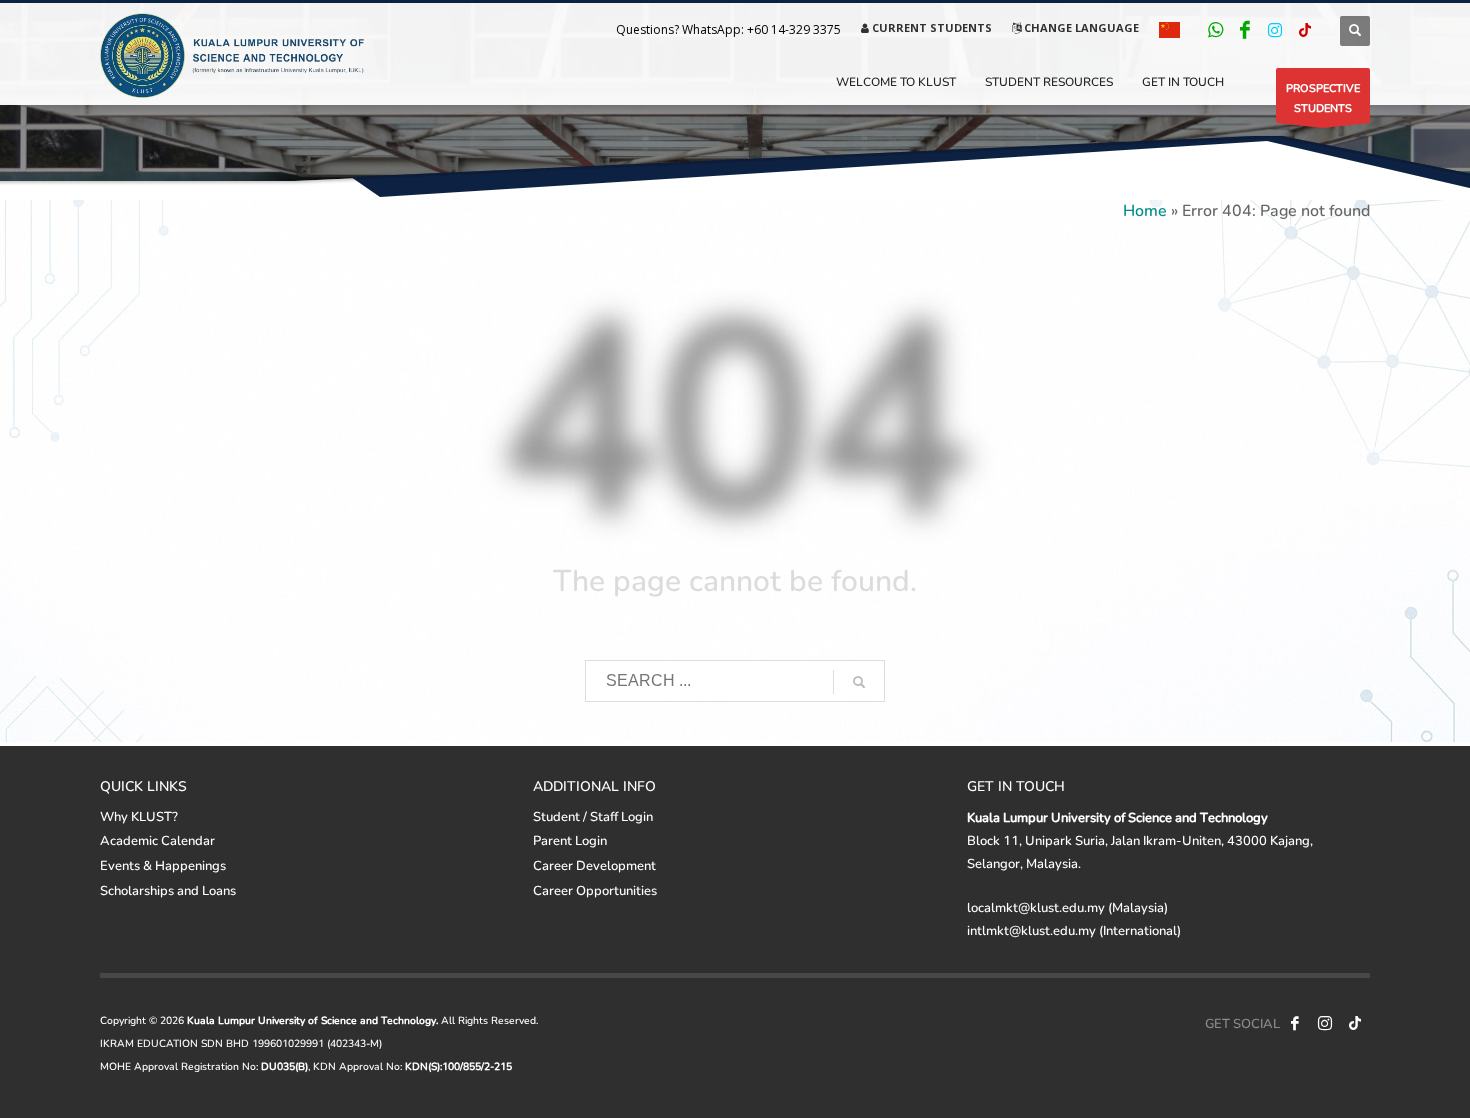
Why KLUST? (139, 816)
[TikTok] (1305, 30)
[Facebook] (1245, 30)
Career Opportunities (595, 890)
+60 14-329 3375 (794, 29)
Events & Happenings (163, 865)
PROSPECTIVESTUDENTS (1323, 97)
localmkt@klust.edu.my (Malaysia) (1067, 907)
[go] (859, 682)
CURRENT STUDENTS (930, 27)
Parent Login (570, 840)
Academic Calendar (157, 840)
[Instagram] (1275, 30)
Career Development (594, 865)
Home (1145, 209)
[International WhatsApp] (1215, 30)
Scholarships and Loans (168, 890)
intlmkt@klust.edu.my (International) (1074, 930)
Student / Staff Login (593, 816)
